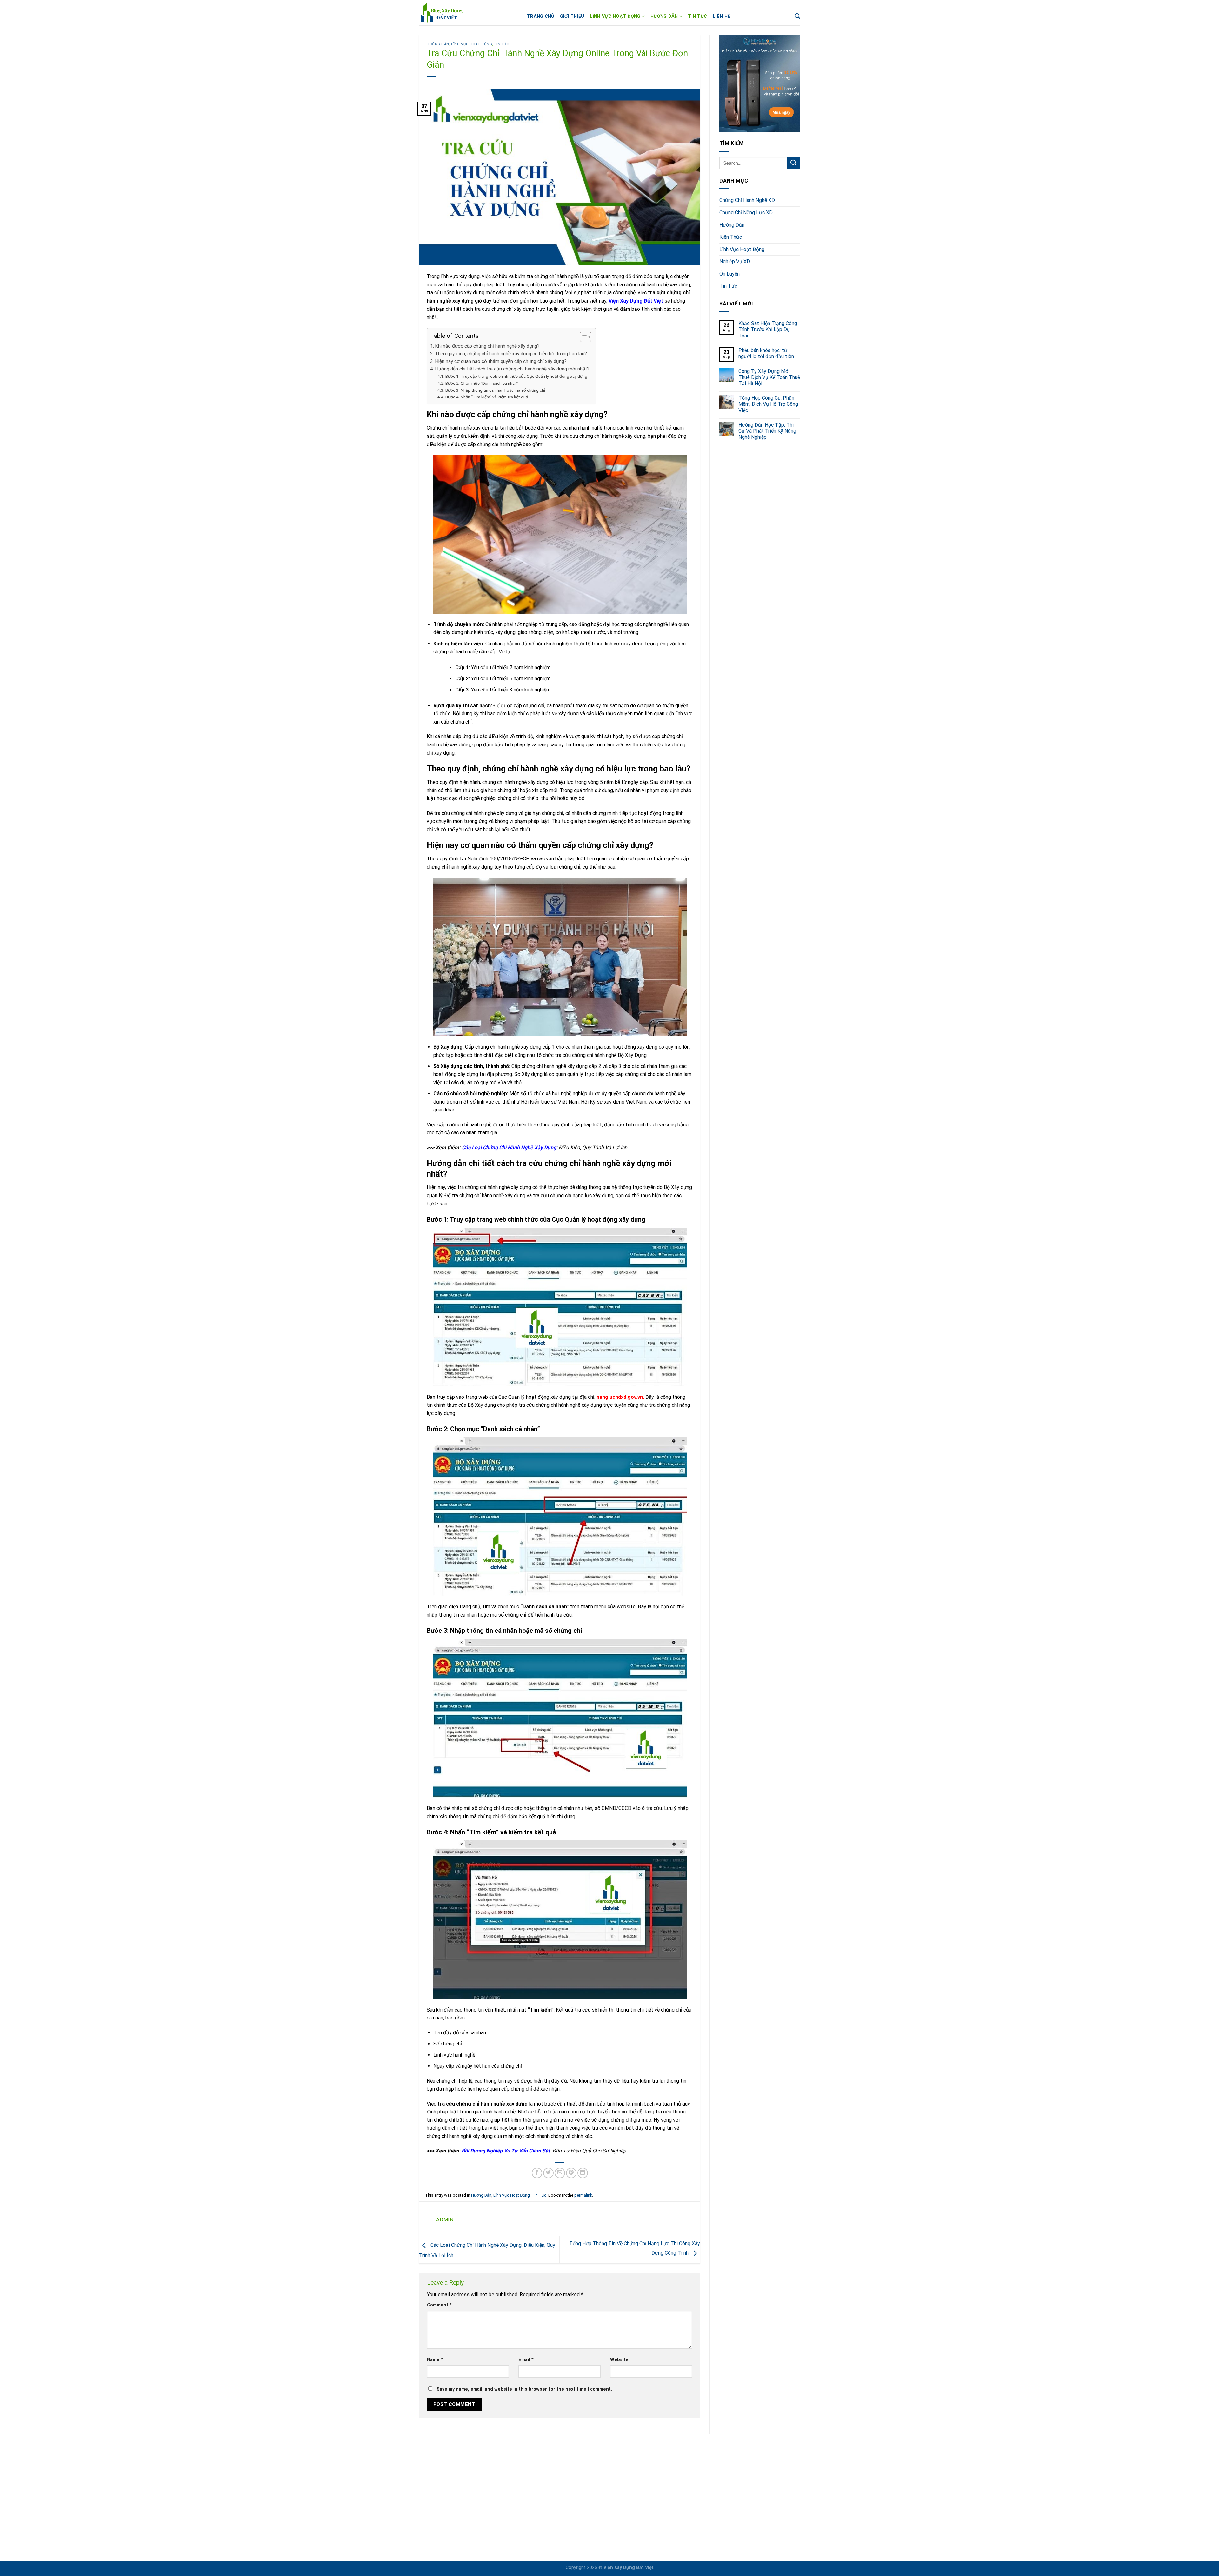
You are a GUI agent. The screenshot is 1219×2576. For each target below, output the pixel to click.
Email (526, 2360)
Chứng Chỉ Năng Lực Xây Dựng (586, 2472)
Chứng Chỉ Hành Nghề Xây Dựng (587, 2487)
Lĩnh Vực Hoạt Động (615, 16)
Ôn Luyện (729, 274)
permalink (583, 2195)
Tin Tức (697, 16)
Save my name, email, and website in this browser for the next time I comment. (524, 2389)
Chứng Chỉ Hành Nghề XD (747, 200)
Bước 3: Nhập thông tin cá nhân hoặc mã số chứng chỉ (495, 390)
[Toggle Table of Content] (582, 337)
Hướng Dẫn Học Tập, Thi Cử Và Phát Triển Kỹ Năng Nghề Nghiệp (767, 431)
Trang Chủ (541, 16)
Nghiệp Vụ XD (735, 261)
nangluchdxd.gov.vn (620, 1397)
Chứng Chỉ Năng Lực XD (746, 213)
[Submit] (794, 163)
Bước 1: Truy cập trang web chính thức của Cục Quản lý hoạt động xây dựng (516, 376)
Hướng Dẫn (664, 16)
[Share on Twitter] (548, 2173)
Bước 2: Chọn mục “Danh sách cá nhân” (482, 383)
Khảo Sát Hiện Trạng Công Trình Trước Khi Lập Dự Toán (768, 329)
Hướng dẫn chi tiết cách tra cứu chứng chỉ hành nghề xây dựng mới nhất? (512, 369)
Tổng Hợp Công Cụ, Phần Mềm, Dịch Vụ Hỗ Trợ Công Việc (768, 404)
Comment (439, 2305)
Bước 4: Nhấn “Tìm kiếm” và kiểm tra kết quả (487, 397)
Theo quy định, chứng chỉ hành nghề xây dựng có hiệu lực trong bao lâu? (511, 354)
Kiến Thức (731, 237)
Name (435, 2360)
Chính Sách (564, 2531)
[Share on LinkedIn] (583, 2173)
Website (619, 2360)
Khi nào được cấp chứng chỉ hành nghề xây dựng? (487, 346)
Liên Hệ (721, 16)
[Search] (797, 16)
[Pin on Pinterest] (571, 2173)
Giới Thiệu (572, 16)
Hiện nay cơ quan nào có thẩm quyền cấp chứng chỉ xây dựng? (501, 361)
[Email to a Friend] (560, 2173)
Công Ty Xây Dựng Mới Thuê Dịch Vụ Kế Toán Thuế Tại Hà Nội (769, 377)
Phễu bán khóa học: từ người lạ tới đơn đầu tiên (766, 353)
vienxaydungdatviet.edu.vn (474, 2516)
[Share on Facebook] (537, 2173)
